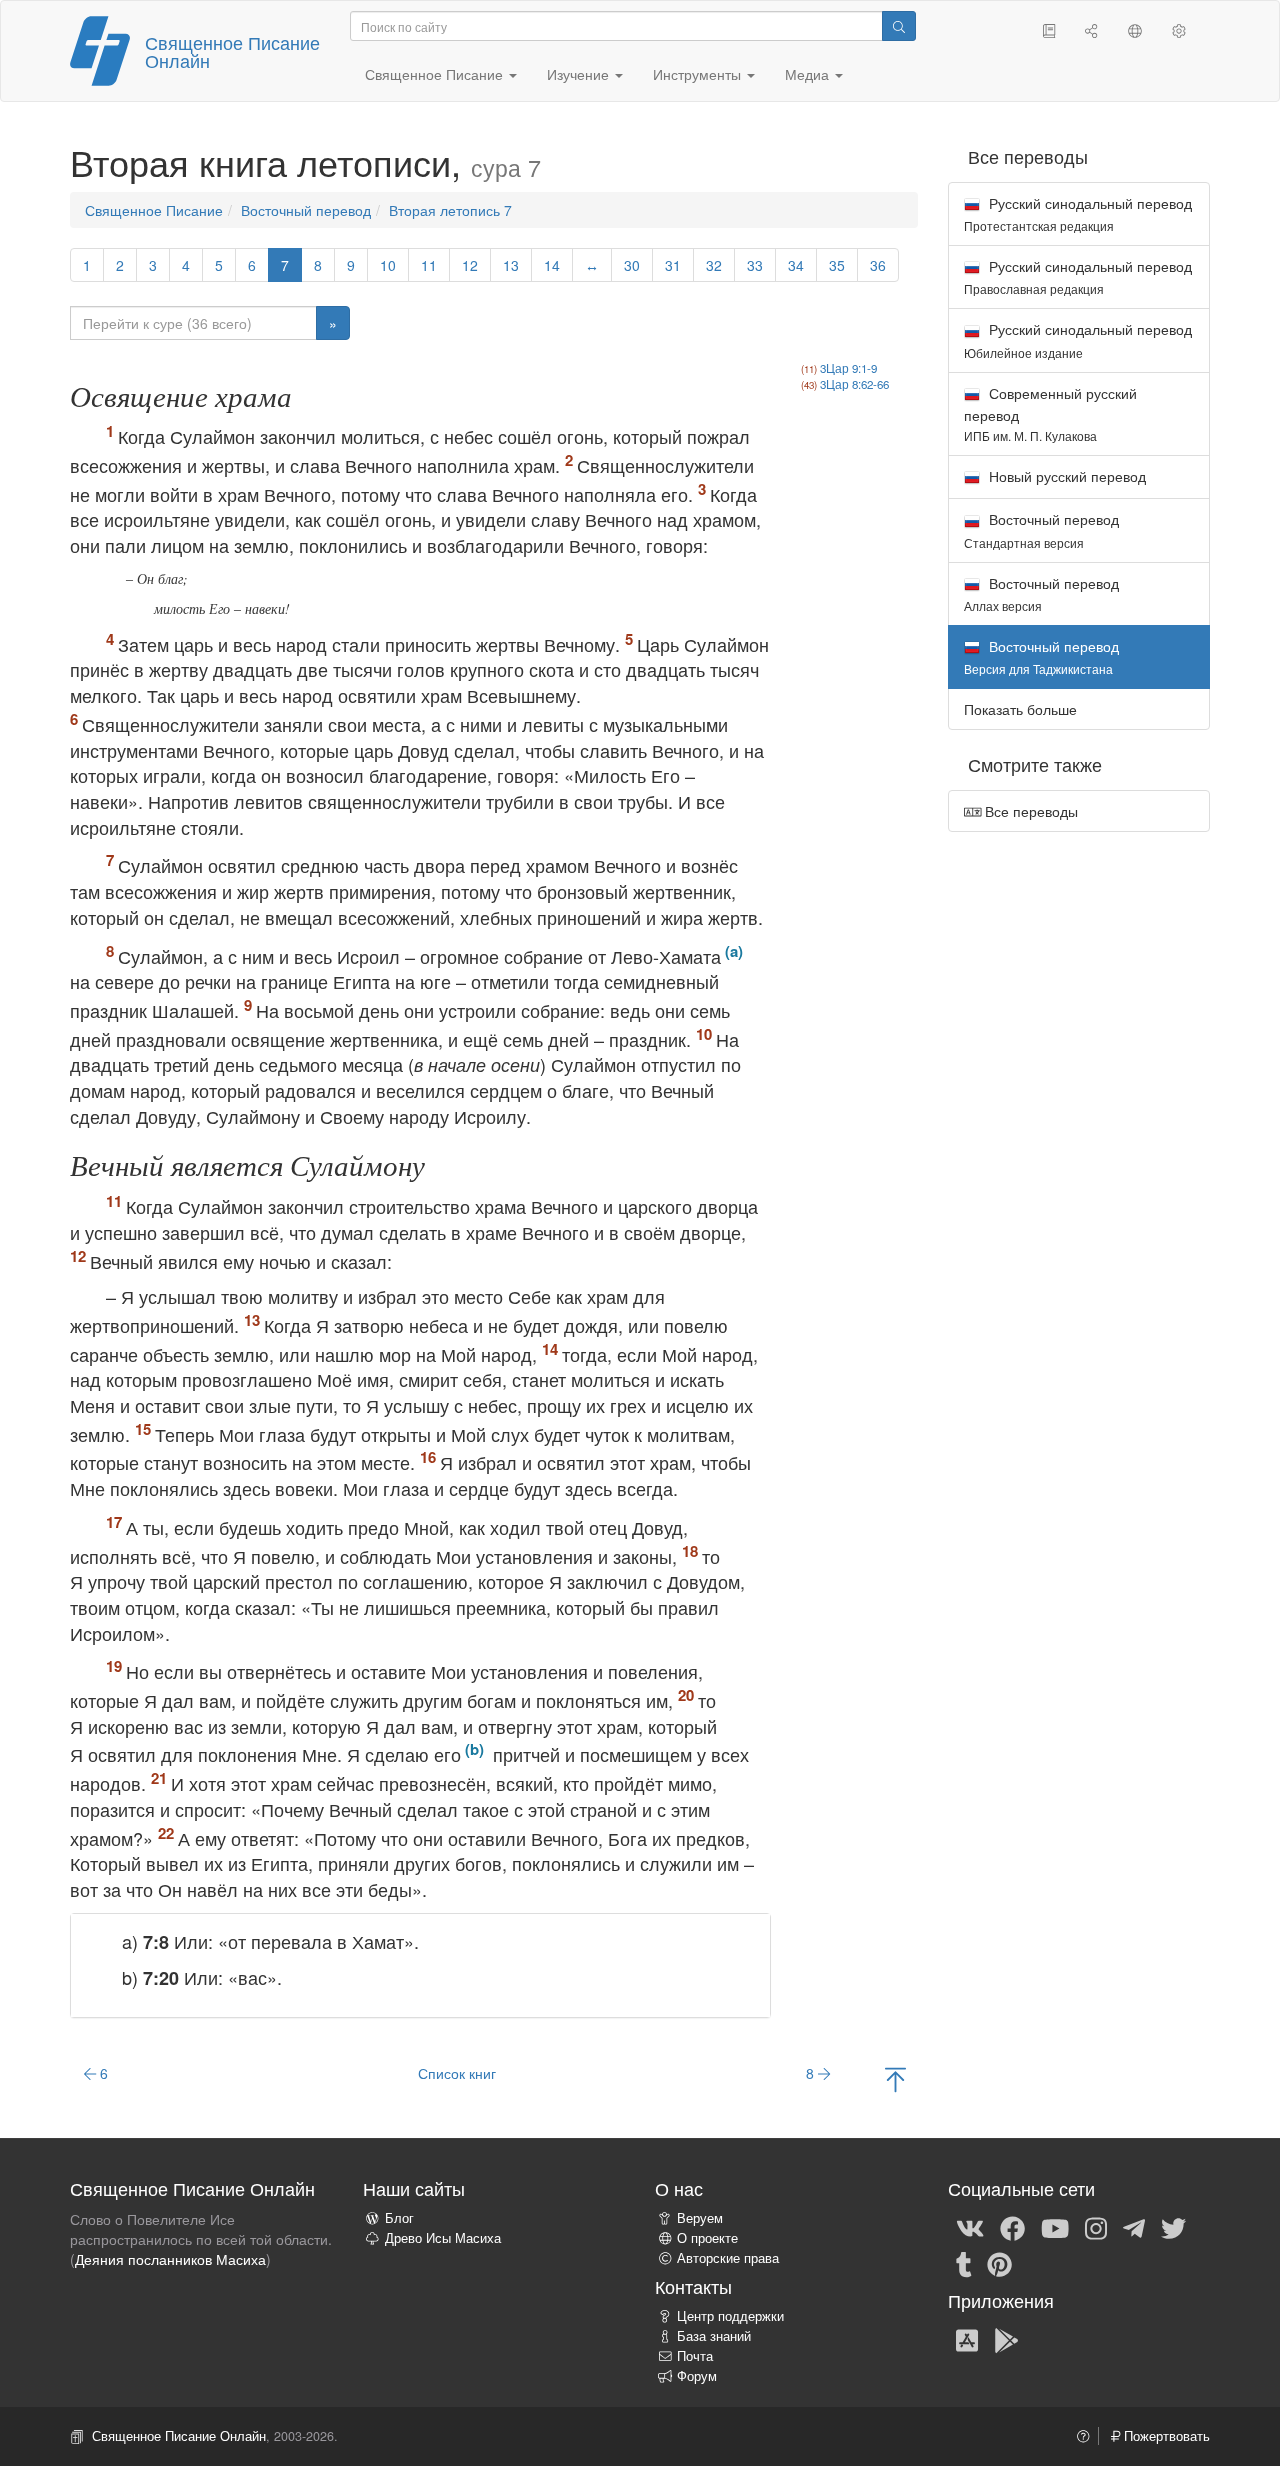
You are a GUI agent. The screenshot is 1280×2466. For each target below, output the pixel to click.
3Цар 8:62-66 (854, 384)
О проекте (707, 2238)
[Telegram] (1134, 2227)
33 (755, 265)
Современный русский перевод (1050, 413)
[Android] (1006, 2339)
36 (878, 265)
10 (388, 265)
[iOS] (967, 2339)
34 (796, 265)
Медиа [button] (809, 74)
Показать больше (1020, 709)
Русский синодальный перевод (1078, 213)
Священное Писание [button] (436, 74)
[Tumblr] (964, 2263)
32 (714, 265)
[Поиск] (899, 26)
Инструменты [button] (699, 74)
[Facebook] (1012, 2227)
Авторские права (728, 2258)
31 (673, 265)
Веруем (700, 2218)
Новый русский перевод (1065, 476)
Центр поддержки (730, 2316)
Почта (695, 2356)
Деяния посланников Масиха (170, 2259)
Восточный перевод (306, 210)
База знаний (714, 2336)
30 (632, 265)
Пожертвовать (1165, 2436)
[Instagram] (1096, 2227)
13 (511, 265)
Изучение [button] (580, 74)
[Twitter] (1173, 2227)
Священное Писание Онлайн (232, 51)
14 (552, 265)
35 (837, 265)
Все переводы (1029, 811)
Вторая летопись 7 (450, 210)
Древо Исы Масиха (443, 2238)
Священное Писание (154, 210)
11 (429, 265)
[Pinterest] (999, 2263)
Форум (697, 2376)
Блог (399, 2218)
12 (470, 265)
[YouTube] (1055, 2227)
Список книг (457, 2073)
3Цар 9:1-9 (848, 368)
